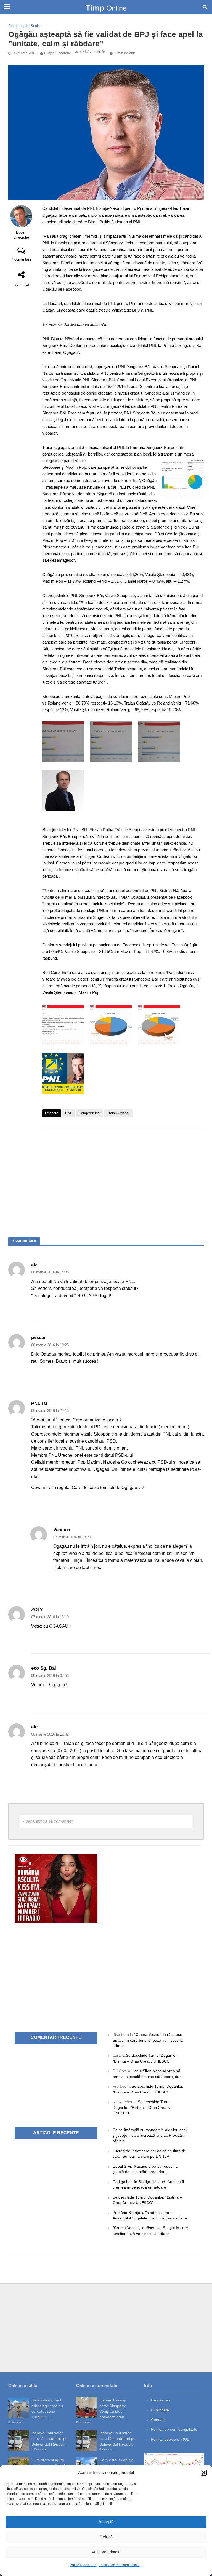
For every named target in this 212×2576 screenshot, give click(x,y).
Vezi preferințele (106, 2552)
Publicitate (160, 2410)
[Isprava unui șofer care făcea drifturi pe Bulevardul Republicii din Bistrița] (19, 2440)
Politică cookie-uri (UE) (171, 2439)
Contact (158, 2420)
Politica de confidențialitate (120, 2565)
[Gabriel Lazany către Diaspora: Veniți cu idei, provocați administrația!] (87, 2408)
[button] (204, 2473)
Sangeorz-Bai (89, 1113)
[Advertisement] (123, 1178)
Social (36, 26)
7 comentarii (21, 259)
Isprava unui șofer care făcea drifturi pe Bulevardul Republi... (50, 2439)
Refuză (106, 2537)
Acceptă (106, 2522)
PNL (69, 1113)
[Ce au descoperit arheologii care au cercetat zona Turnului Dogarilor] (19, 2408)
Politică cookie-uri (83, 2565)
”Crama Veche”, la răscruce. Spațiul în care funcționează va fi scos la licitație (148, 2040)
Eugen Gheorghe (58, 53)
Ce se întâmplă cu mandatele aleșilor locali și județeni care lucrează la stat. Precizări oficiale (150, 2135)
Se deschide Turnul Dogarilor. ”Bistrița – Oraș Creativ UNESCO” (142, 2107)
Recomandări (19, 26)
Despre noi (161, 2400)
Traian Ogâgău (119, 1113)
